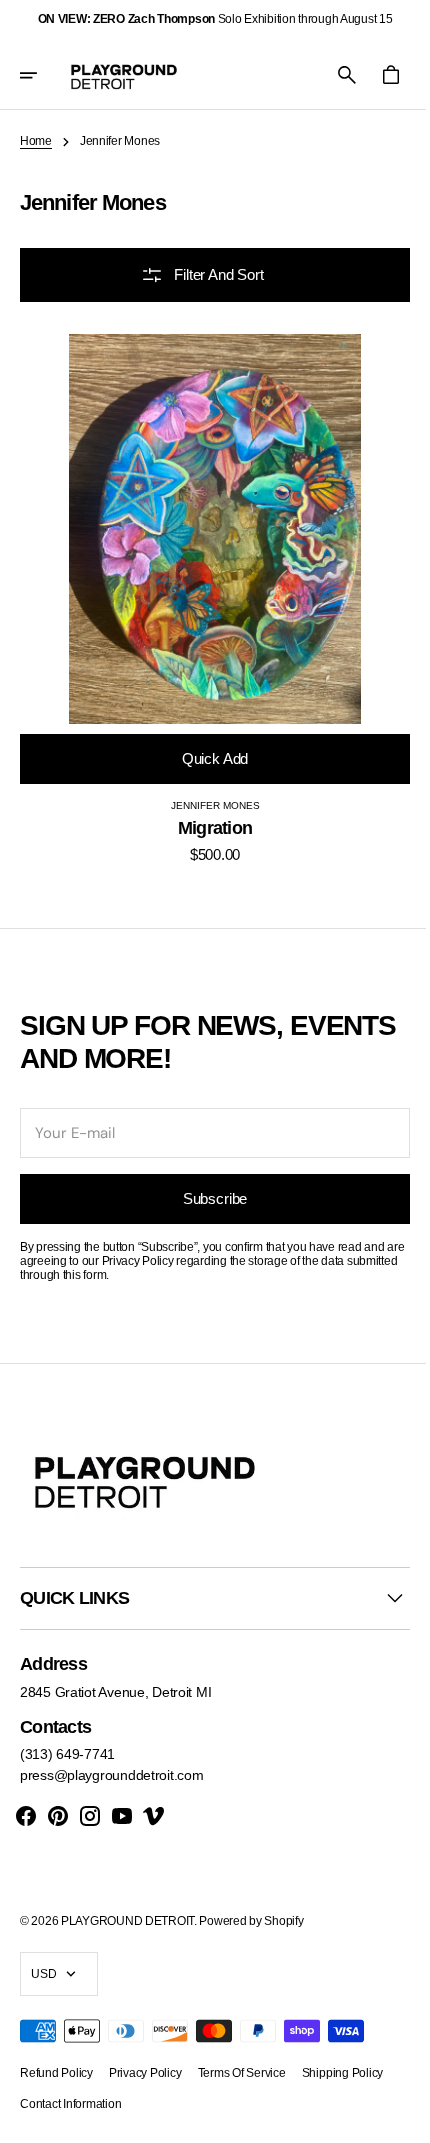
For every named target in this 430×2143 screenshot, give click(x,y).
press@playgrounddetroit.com (111, 1775)
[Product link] (207, 591)
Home (36, 141)
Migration (207, 813)
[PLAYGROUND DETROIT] (124, 75)
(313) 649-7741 (67, 1754)
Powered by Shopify (251, 1921)
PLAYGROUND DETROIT (127, 1921)
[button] (42, 75)
